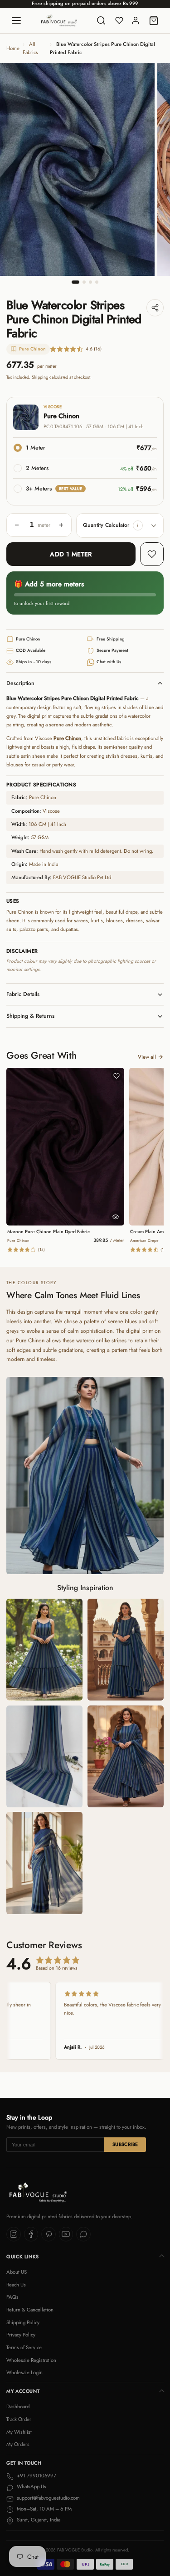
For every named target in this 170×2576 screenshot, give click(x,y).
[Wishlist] (119, 20)
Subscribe (125, 2144)
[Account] (136, 20)
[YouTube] (66, 2234)
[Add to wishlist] (152, 554)
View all (147, 1057)
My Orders (18, 2444)
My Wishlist (19, 2432)
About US (17, 2272)
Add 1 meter (71, 554)
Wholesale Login (24, 2372)
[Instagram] (14, 2234)
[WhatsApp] (83, 2234)
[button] (138, 525)
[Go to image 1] (76, 282)
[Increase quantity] (61, 525)
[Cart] (154, 20)
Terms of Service (24, 2347)
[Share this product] (155, 308)
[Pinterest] (49, 2234)
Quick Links (23, 2257)
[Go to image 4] (97, 282)
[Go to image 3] (90, 282)
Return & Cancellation (30, 2310)
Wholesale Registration (31, 2360)
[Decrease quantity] (17, 525)
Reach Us (16, 2285)
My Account (23, 2391)
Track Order (19, 2419)
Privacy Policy (21, 2335)
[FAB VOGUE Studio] (59, 20)
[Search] (101, 20)
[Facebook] (31, 2234)
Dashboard (18, 2406)
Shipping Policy (23, 2322)
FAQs (12, 2297)
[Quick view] (116, 1217)
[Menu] (16, 20)
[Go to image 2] (84, 282)
